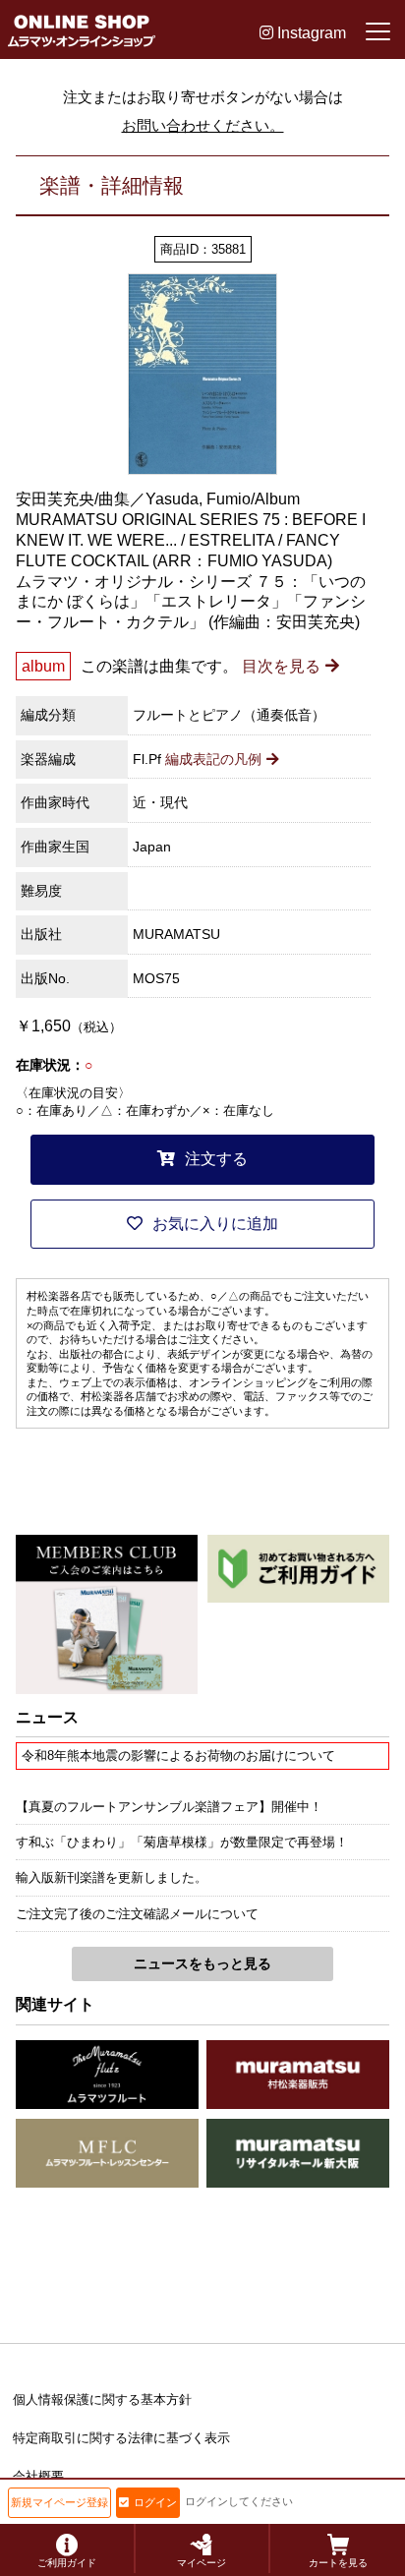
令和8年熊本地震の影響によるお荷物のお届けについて (178, 1756)
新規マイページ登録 (59, 2502)
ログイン (155, 2502)
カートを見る (338, 2563)
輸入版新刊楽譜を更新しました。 (112, 1877)
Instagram (310, 33)
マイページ (202, 2563)
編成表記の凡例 (213, 759)
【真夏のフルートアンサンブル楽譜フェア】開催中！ (169, 1807)
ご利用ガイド (67, 2563)
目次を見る (281, 666)
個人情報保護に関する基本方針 (102, 2400)
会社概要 (38, 2476)
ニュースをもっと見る (202, 1963)
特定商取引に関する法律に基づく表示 (121, 2438)
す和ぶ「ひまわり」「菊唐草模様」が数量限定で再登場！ (182, 1842)
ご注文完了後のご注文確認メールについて (137, 1914)
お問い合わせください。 (203, 125)
